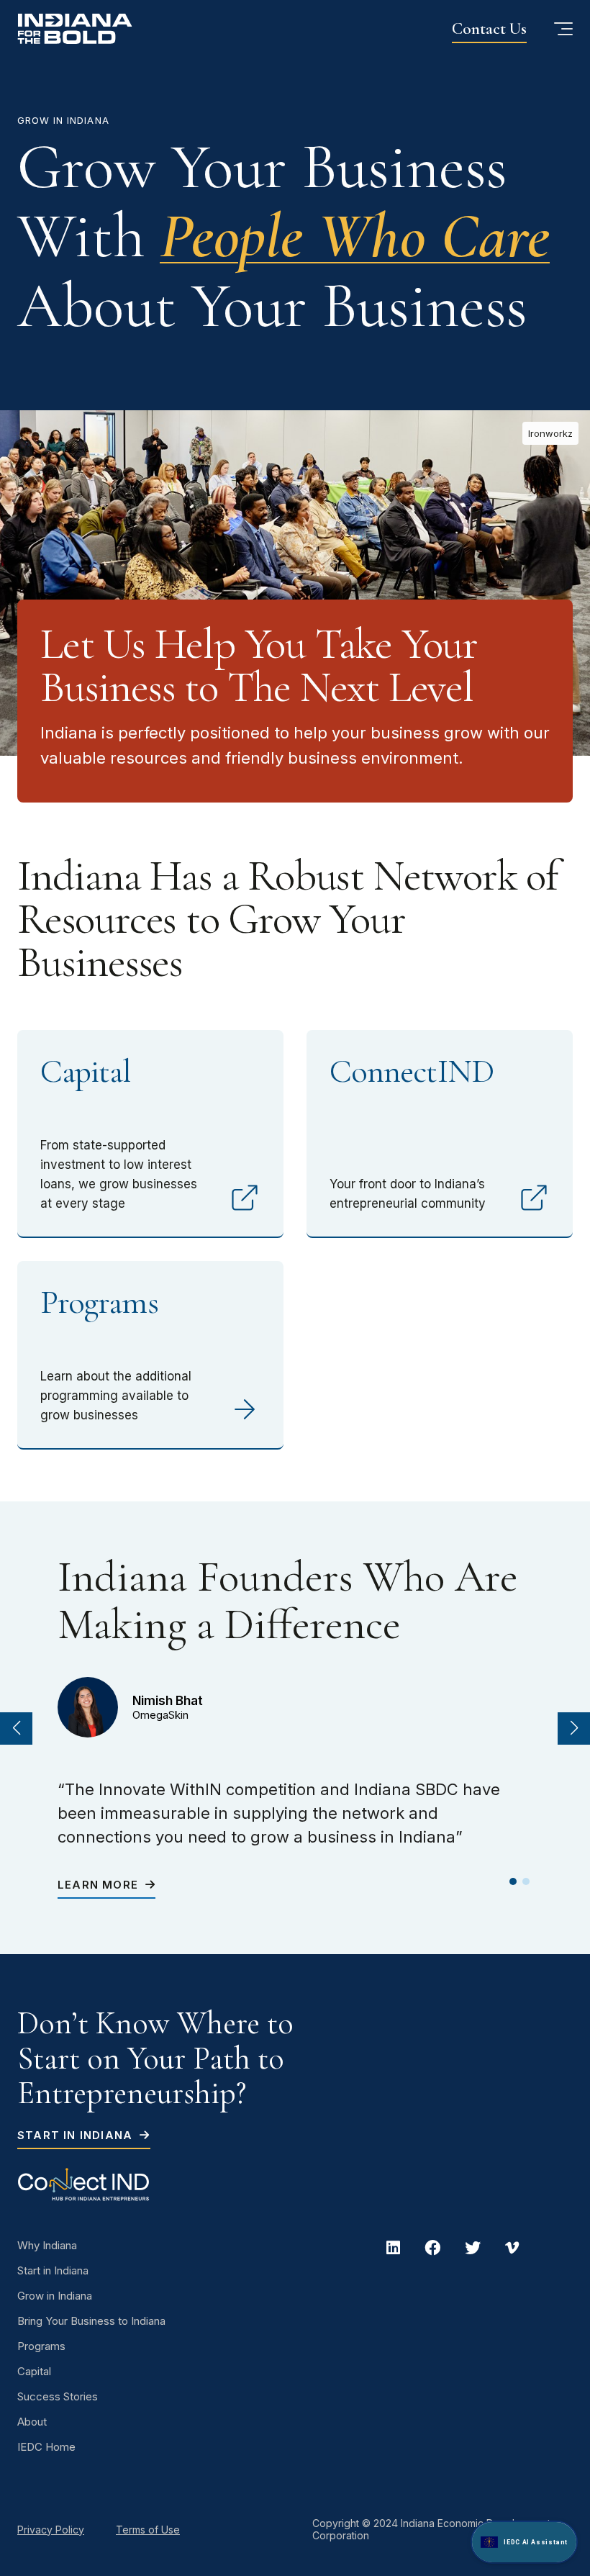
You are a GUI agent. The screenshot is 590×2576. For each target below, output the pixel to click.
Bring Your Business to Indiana (91, 2321)
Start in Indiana (77, 2135)
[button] (16, 1728)
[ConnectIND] (94, 2184)
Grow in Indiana (55, 2296)
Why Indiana (47, 2245)
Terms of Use (148, 2530)
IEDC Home (46, 2447)
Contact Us (489, 29)
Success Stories (58, 2396)
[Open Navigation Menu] (563, 29)
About (32, 2422)
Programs (41, 2346)
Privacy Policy (51, 2530)
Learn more (100, 1885)
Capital (34, 2371)
